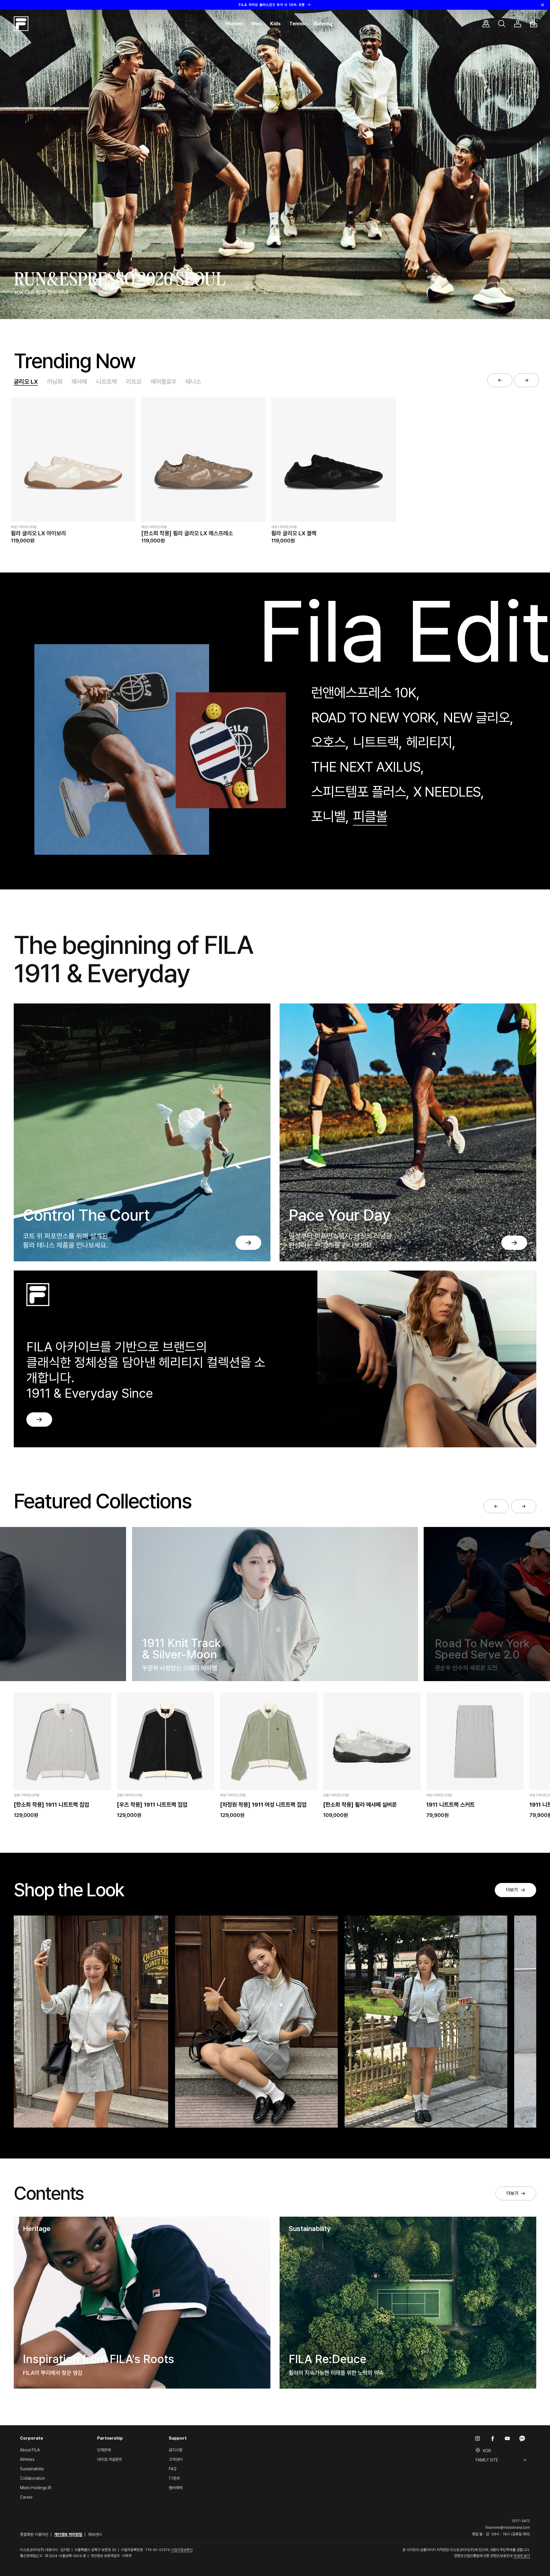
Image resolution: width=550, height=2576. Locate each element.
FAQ (173, 2469)
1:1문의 (174, 2478)
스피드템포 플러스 (359, 792)
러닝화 (55, 382)
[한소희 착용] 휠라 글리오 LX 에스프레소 (187, 533)
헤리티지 (429, 742)
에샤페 (79, 382)
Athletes (27, 2459)
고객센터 (176, 2459)
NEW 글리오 (477, 717)
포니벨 (328, 816)
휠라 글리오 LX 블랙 (294, 533)
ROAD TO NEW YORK (373, 717)
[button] (234, 24)
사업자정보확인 (182, 2550)
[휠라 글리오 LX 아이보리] (73, 459)
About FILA (30, 2450)
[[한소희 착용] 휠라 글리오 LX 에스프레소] (203, 459)
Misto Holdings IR (36, 2488)
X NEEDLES (447, 792)
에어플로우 (164, 382)
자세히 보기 (522, 2556)
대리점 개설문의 (110, 2459)
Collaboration (33, 2478)
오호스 (328, 742)
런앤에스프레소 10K (364, 693)
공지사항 (176, 2450)
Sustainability (32, 2469)
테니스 (193, 382)
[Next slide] (524, 289)
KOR (487, 2451)
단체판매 (104, 2450)
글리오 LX (26, 382)
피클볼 (370, 816)
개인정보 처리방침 (68, 2534)
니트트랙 (107, 382)
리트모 (134, 382)
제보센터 (95, 2534)
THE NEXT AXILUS (366, 767)
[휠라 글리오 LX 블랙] (333, 459)
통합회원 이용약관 (34, 2534)
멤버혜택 (176, 2488)
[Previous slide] (497, 289)
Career (26, 2497)
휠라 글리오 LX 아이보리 (38, 533)
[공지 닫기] (543, 5)
